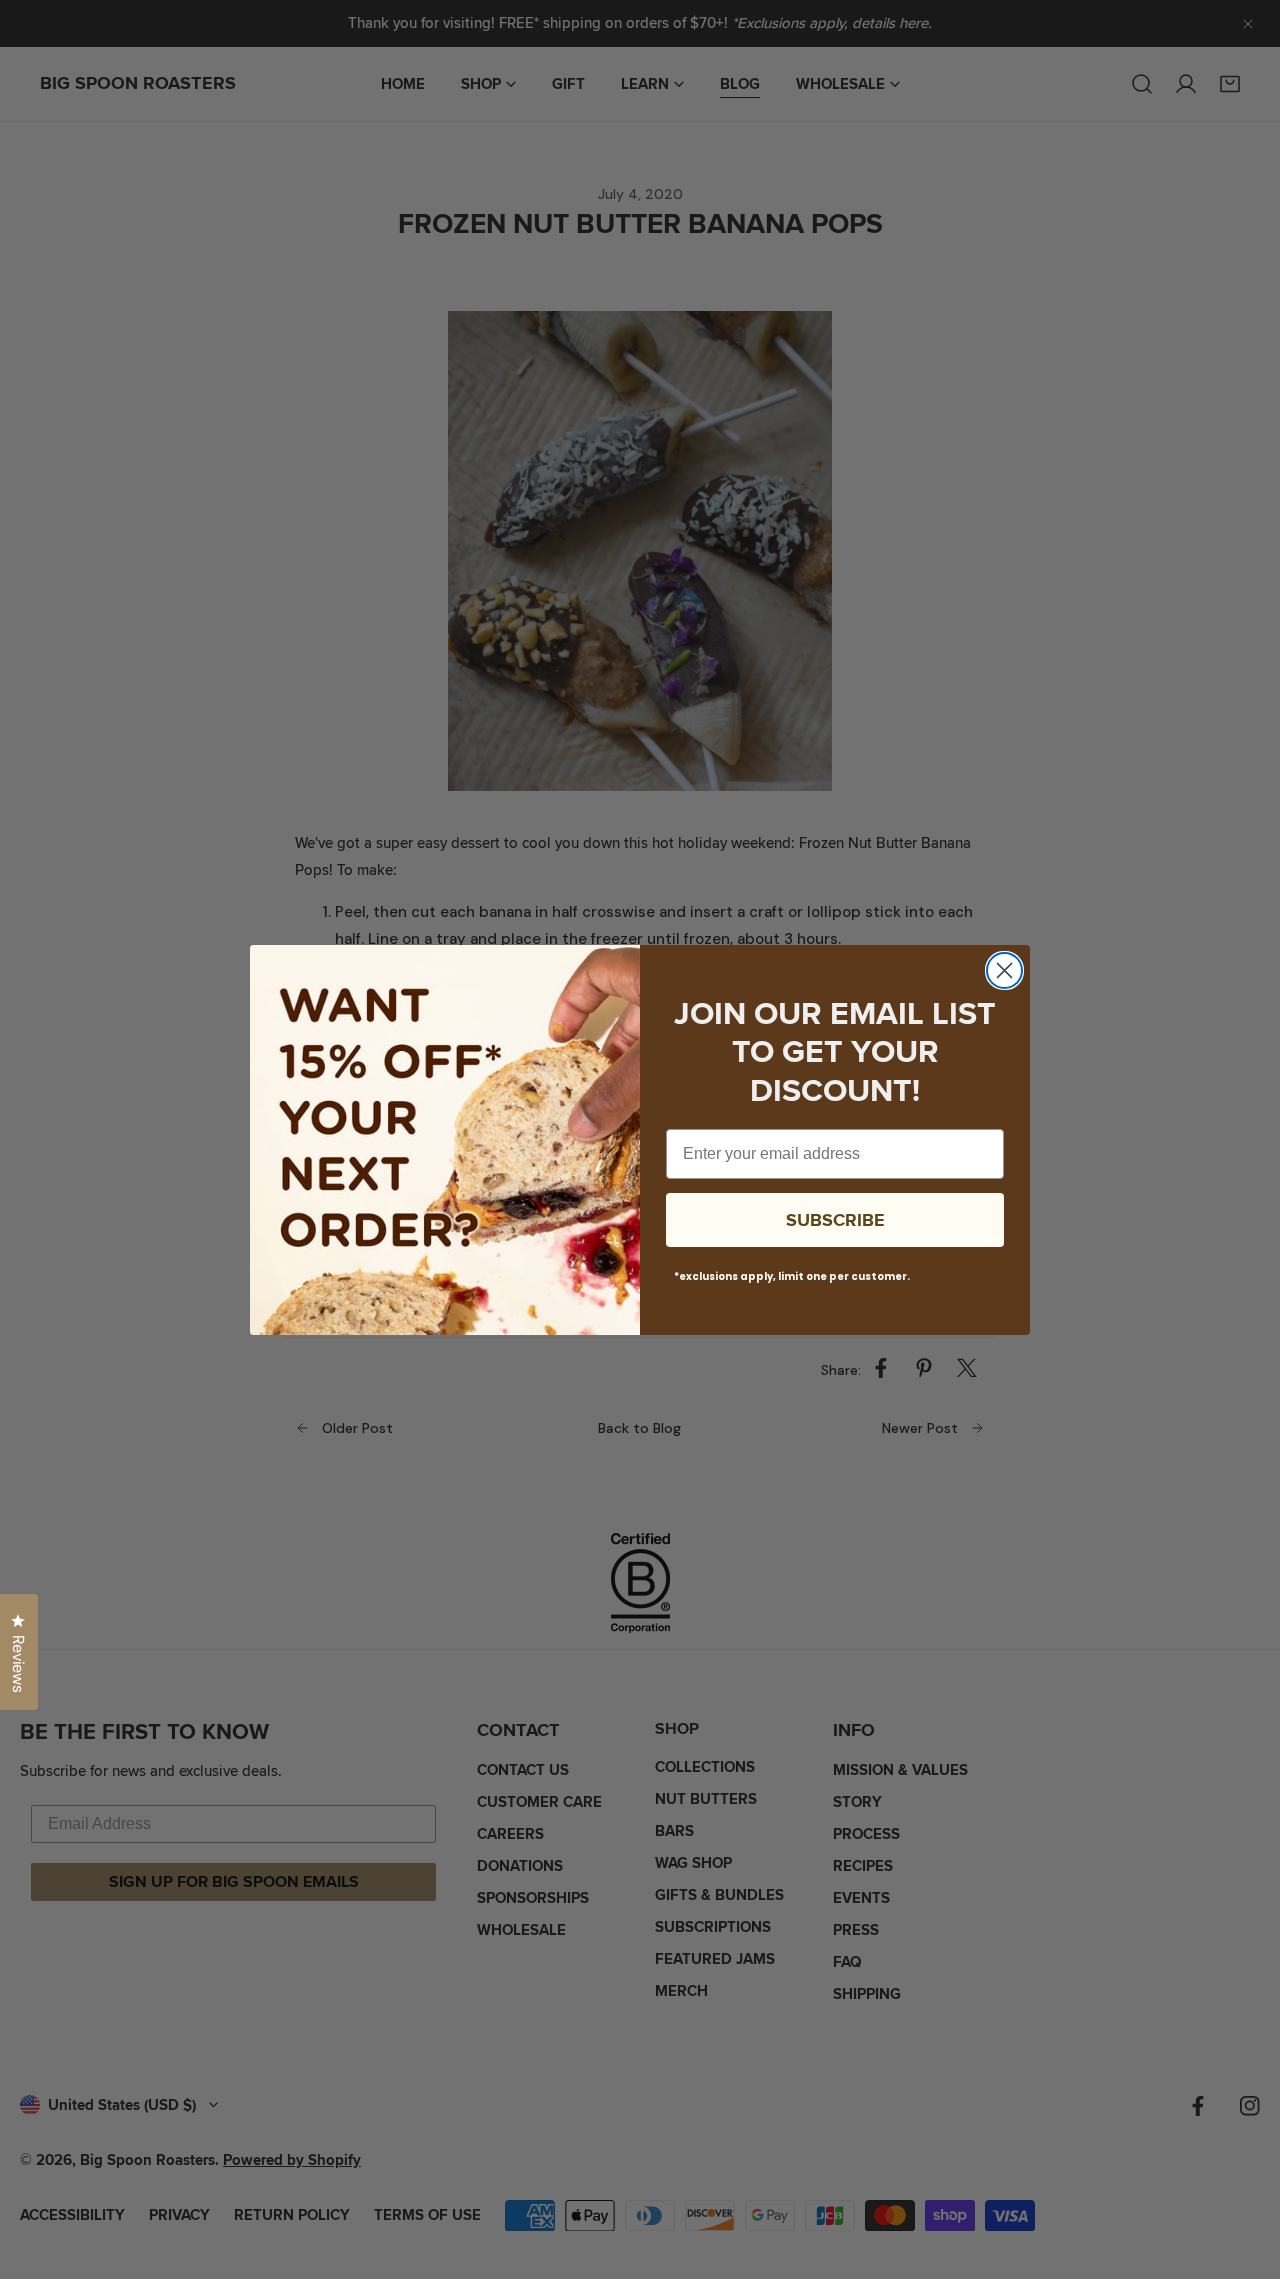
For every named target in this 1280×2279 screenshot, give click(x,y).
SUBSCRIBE (835, 1220)
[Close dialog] (1004, 970)
